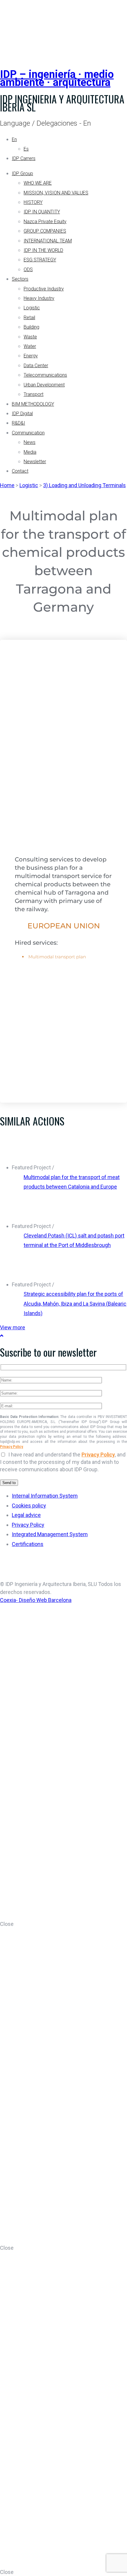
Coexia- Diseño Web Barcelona (36, 1600)
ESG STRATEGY (40, 260)
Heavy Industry (39, 298)
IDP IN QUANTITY (42, 212)
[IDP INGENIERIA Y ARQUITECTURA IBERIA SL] (15, 28)
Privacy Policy (12, 1447)
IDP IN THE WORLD (43, 250)
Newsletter (35, 462)
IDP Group (22, 174)
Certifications (28, 1544)
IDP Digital (22, 414)
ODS (28, 270)
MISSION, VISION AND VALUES (56, 193)
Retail (29, 318)
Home (7, 485)
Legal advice (26, 1515)
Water (30, 346)
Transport (34, 394)
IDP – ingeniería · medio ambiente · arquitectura (57, 78)
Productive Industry (44, 289)
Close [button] (7, 1924)
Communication (28, 433)
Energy (31, 356)
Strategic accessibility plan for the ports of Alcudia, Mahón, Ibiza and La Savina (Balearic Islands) (75, 1304)
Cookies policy (29, 1506)
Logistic (32, 308)
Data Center (36, 366)
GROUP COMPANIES (45, 231)
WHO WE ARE (38, 183)
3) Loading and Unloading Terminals (84, 485)
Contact (20, 471)
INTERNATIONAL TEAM (48, 241)
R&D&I (18, 423)
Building (31, 327)
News (30, 442)
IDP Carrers (24, 158)
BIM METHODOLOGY (33, 404)
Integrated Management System (50, 1534)
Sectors (20, 279)
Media (30, 452)
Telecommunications (45, 375)
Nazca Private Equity (45, 222)
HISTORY (33, 202)
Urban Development (44, 385)
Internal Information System (45, 1496)
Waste (30, 337)
